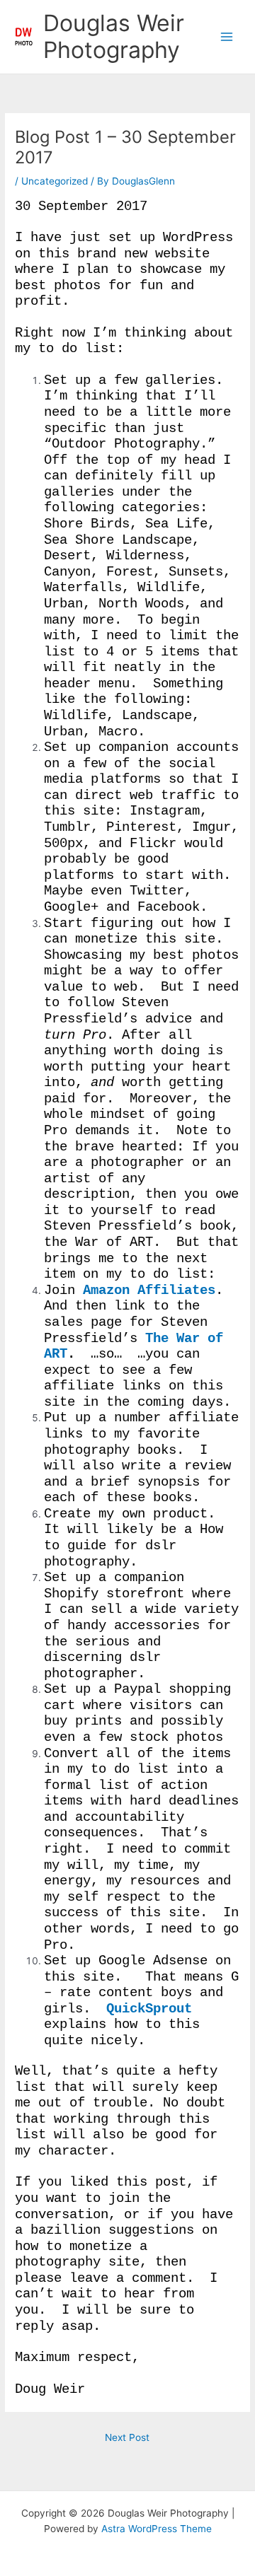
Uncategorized (55, 181)
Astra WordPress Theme (157, 2529)
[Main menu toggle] (227, 37)
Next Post (127, 2437)
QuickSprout (149, 2009)
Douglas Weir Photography (114, 36)
